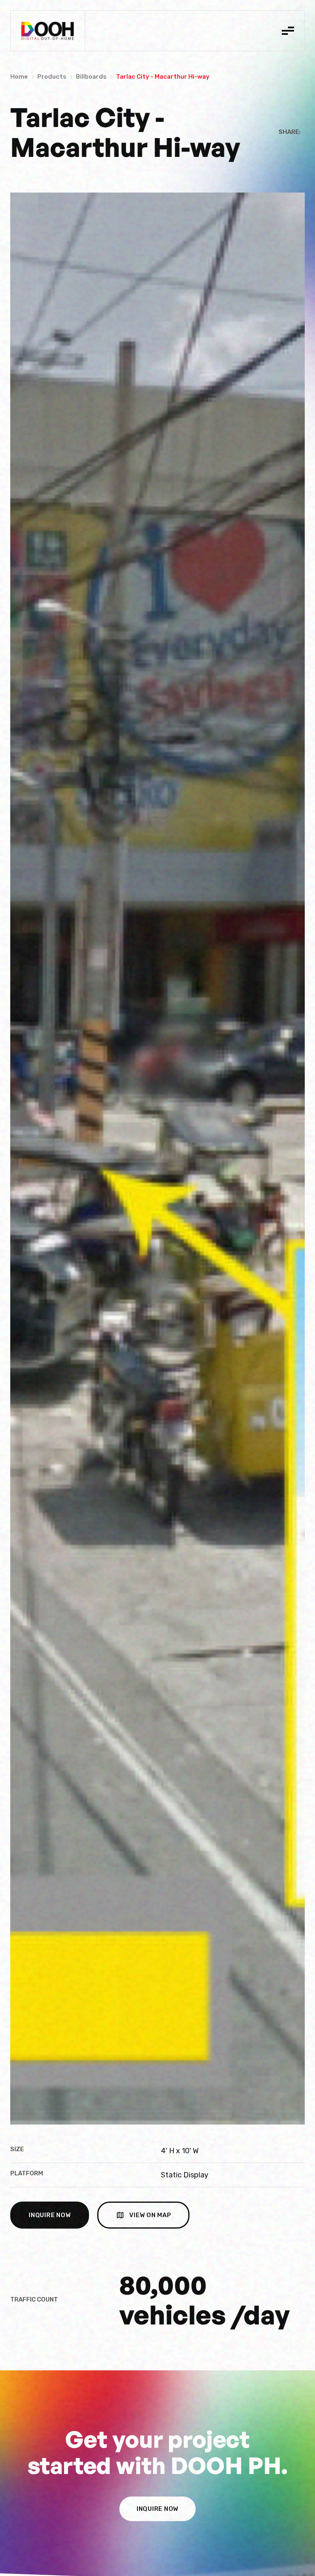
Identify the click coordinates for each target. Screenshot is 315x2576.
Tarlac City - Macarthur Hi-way (163, 77)
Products (52, 77)
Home (19, 77)
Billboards (91, 77)
